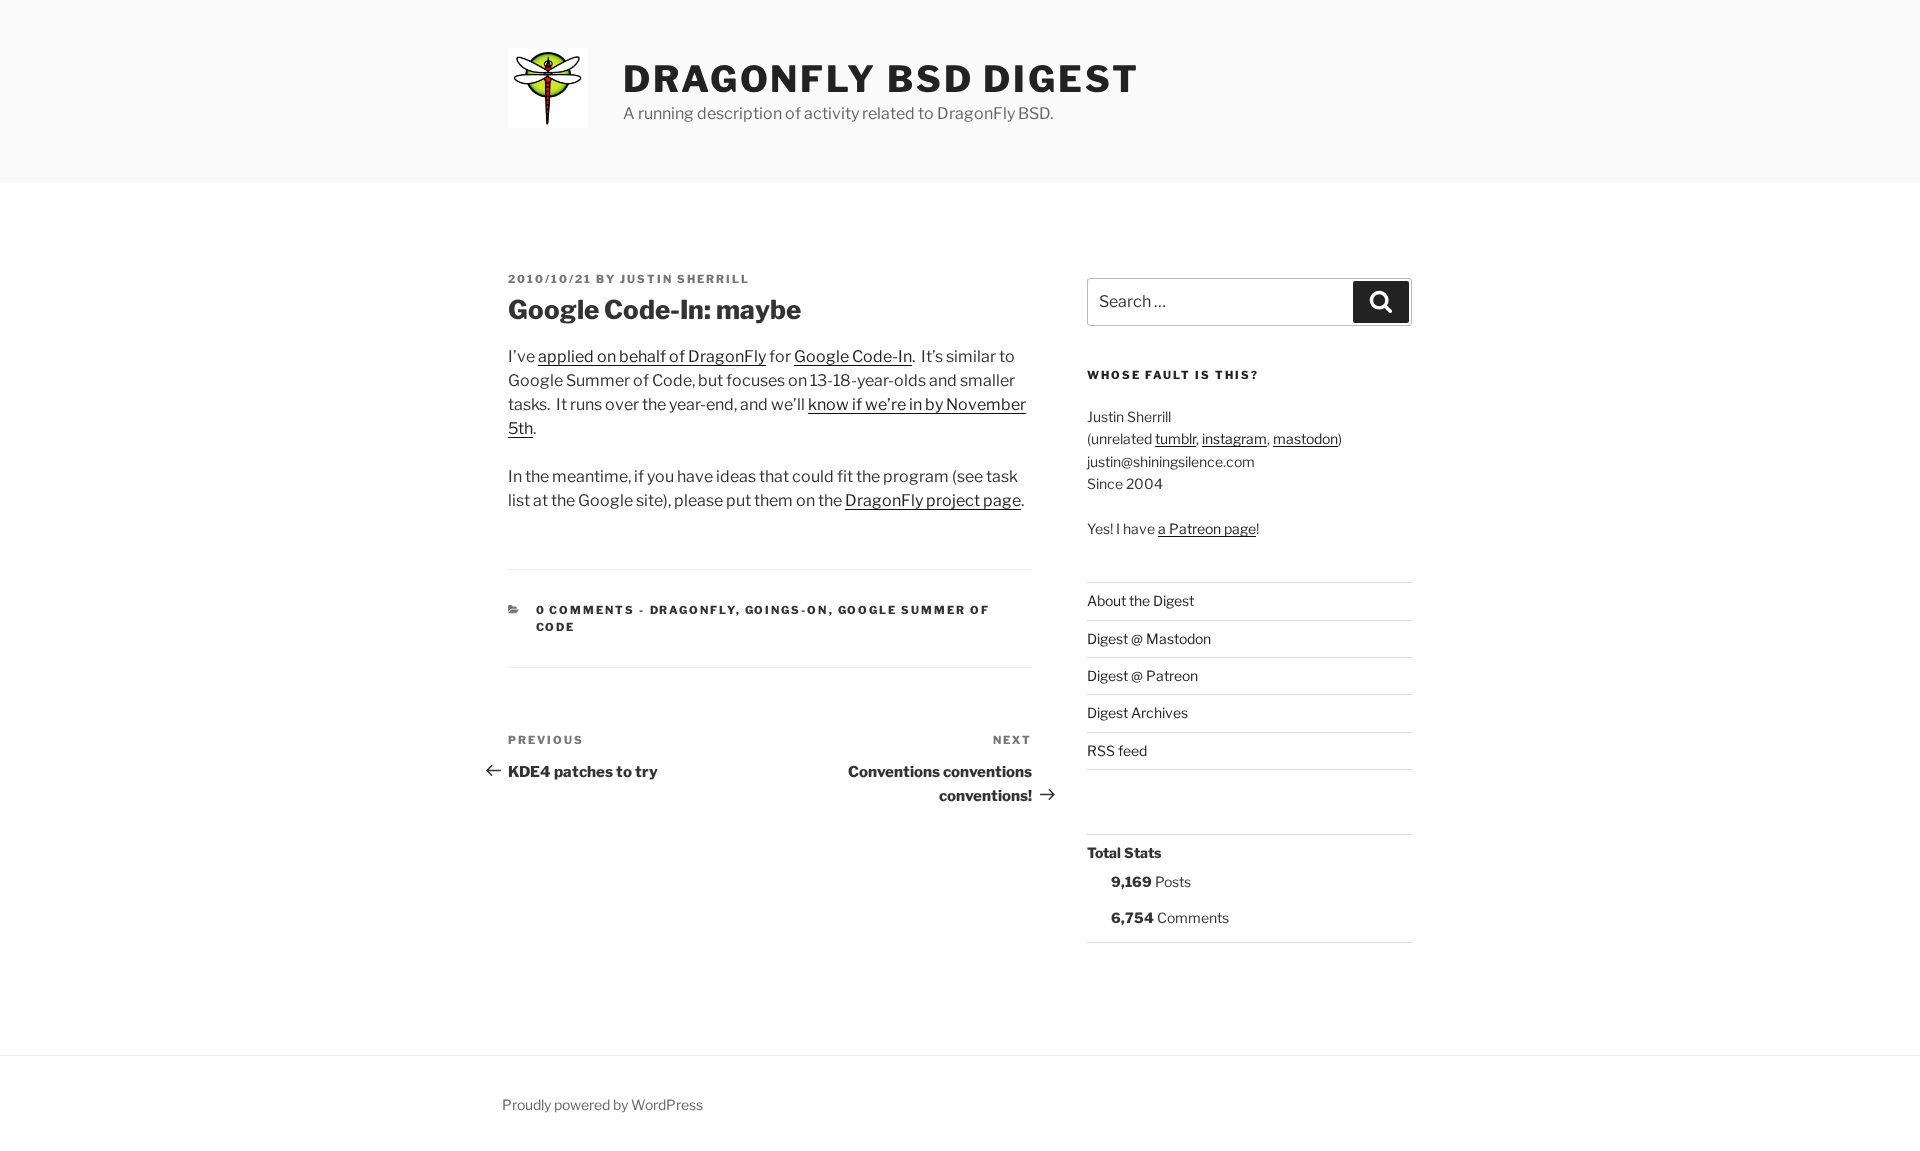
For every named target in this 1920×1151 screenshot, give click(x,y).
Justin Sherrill (685, 279)
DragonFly (693, 610)
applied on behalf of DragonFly (652, 356)
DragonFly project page (933, 500)
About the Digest (1140, 600)
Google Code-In (853, 356)
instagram (1234, 438)
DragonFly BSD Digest (881, 79)
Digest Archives (1137, 712)
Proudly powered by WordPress (602, 1104)
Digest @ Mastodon (1149, 638)
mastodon (1305, 438)
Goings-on (787, 610)
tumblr (1175, 438)
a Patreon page (1207, 528)
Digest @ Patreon (1142, 675)
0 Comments (586, 610)
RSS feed (1117, 750)
